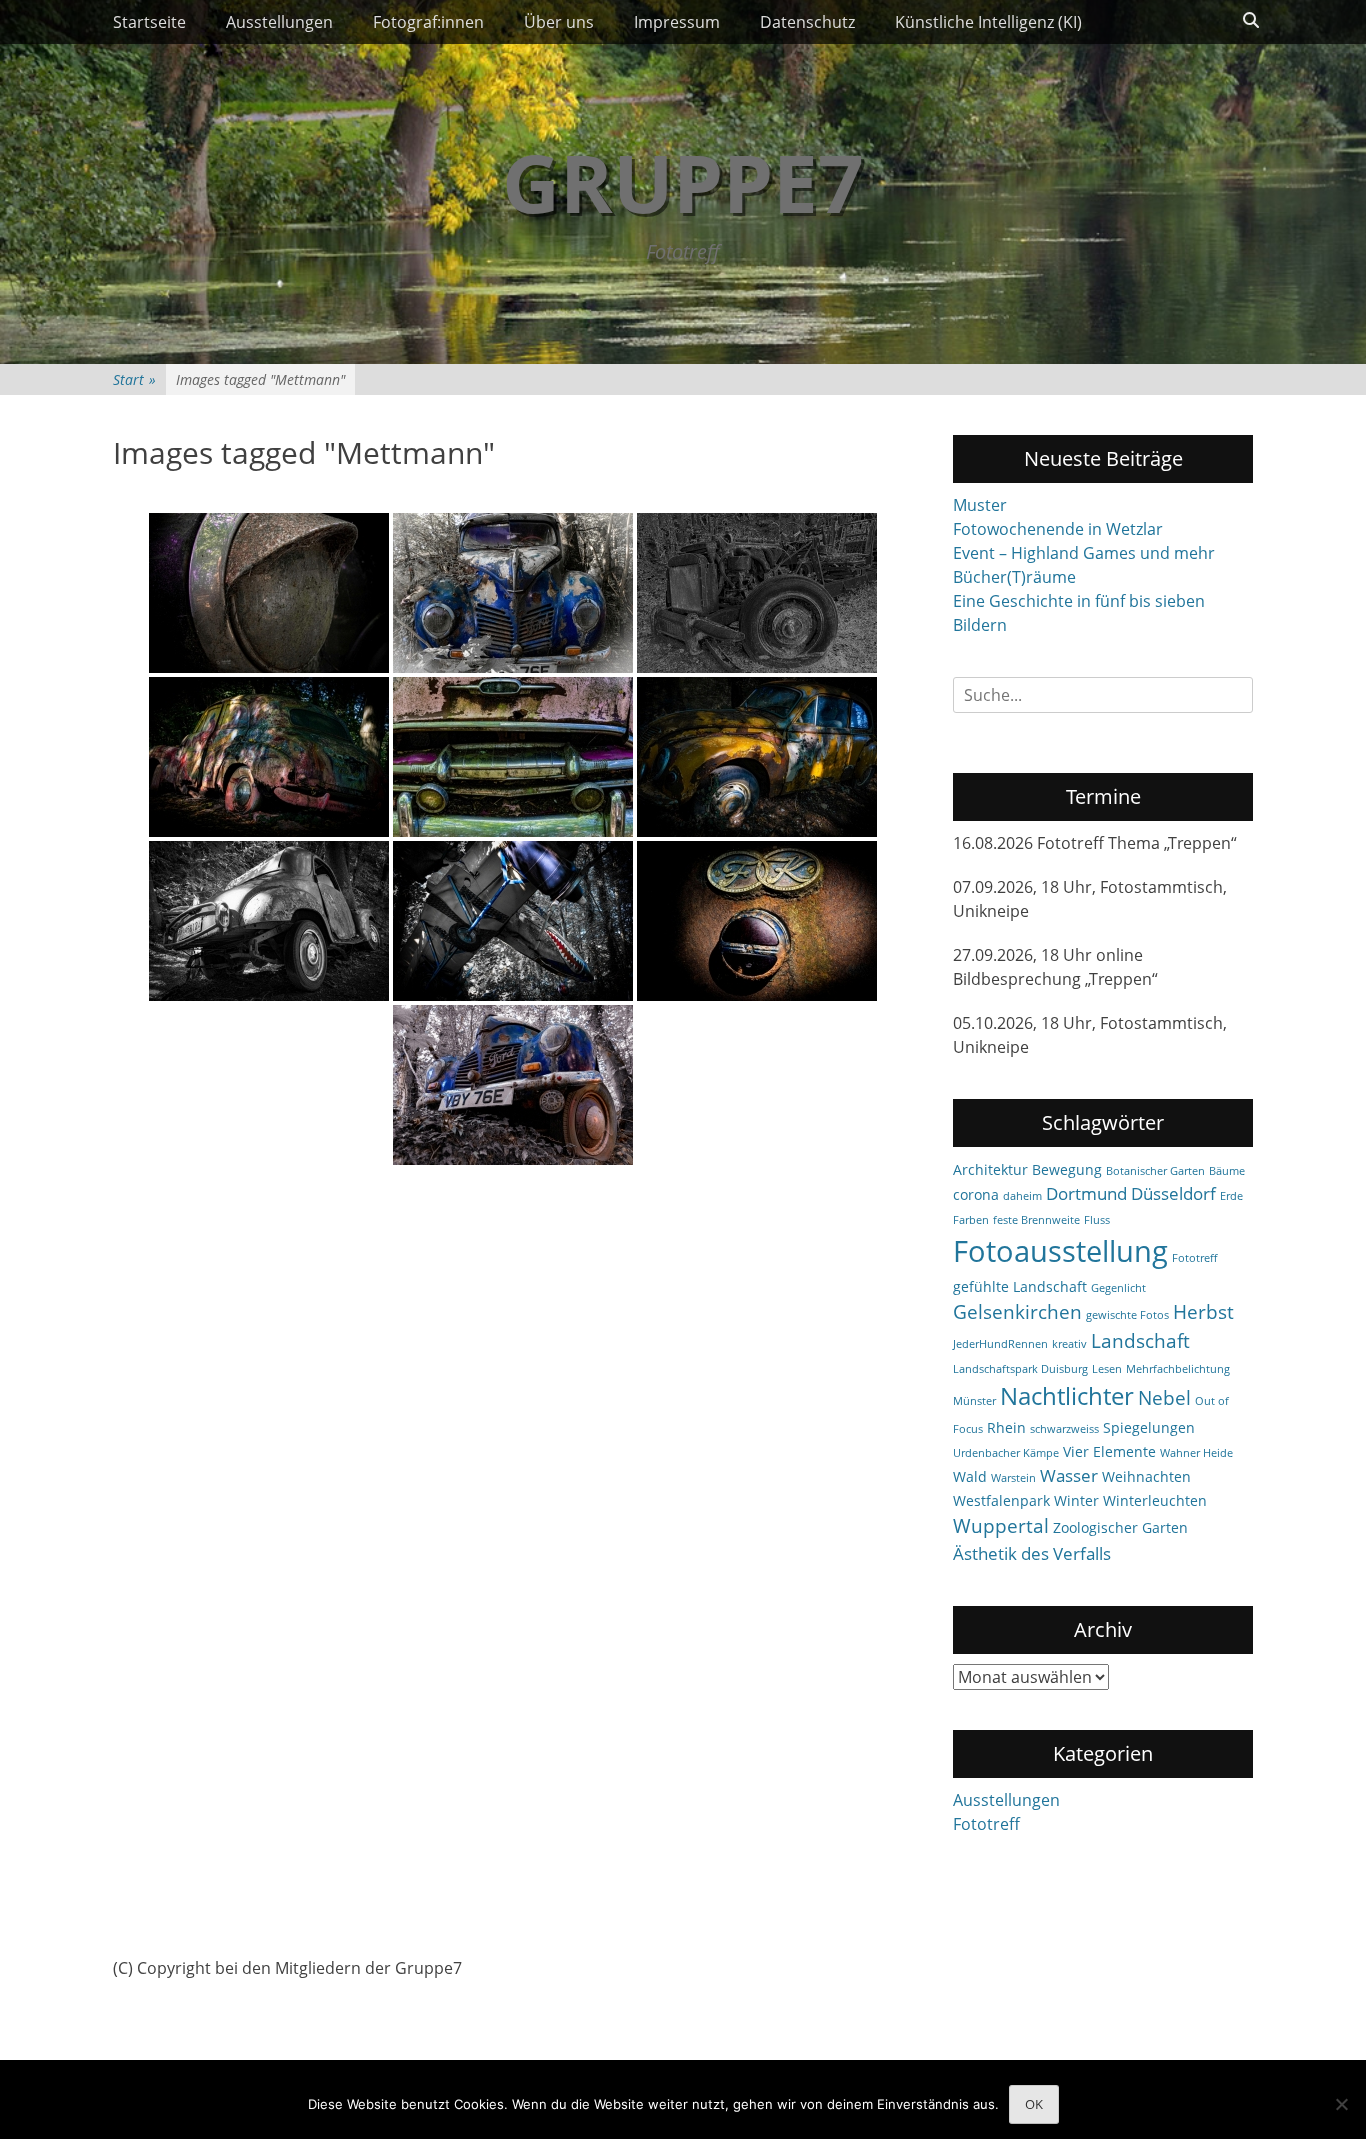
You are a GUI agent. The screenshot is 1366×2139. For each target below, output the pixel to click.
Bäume (1227, 1171)
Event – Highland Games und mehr (1084, 553)
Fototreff (1194, 1258)
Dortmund (1086, 1193)
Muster (980, 505)
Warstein (1013, 1478)
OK (1034, 2104)
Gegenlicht (1118, 1288)
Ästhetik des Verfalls (1032, 1553)
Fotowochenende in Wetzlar (1058, 529)
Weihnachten (1146, 1476)
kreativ (1069, 1344)
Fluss (1097, 1220)
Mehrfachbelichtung (1178, 1369)
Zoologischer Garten (1120, 1527)
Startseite (149, 22)
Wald (970, 1476)
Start (134, 379)
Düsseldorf (1173, 1193)
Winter (1076, 1500)
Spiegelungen (1149, 1427)
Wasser (1069, 1475)
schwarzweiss (1064, 1429)
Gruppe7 (683, 181)
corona (976, 1194)
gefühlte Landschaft (1020, 1286)
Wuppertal (1001, 1526)
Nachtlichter (1067, 1396)
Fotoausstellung (1060, 1251)
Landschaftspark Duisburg (1020, 1369)
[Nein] (1341, 2104)
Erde (1231, 1196)
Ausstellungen (279, 22)
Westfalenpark (1001, 1500)
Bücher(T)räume (1014, 577)
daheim (1022, 1196)
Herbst (1203, 1312)
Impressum (677, 22)
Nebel (1164, 1398)
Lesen (1107, 1369)
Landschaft (1140, 1341)
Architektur (990, 1169)
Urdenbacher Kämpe (1006, 1453)
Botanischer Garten (1155, 1171)
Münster (974, 1401)
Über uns (559, 22)
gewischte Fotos (1127, 1315)
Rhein (1006, 1427)
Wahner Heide (1196, 1453)
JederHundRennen (1000, 1344)
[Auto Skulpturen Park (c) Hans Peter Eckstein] (269, 593)
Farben (971, 1220)
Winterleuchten (1155, 1500)
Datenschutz (807, 22)
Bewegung (1067, 1169)
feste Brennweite (1036, 1220)
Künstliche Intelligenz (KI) (988, 22)
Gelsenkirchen (1017, 1312)
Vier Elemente (1109, 1451)
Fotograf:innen (428, 22)
